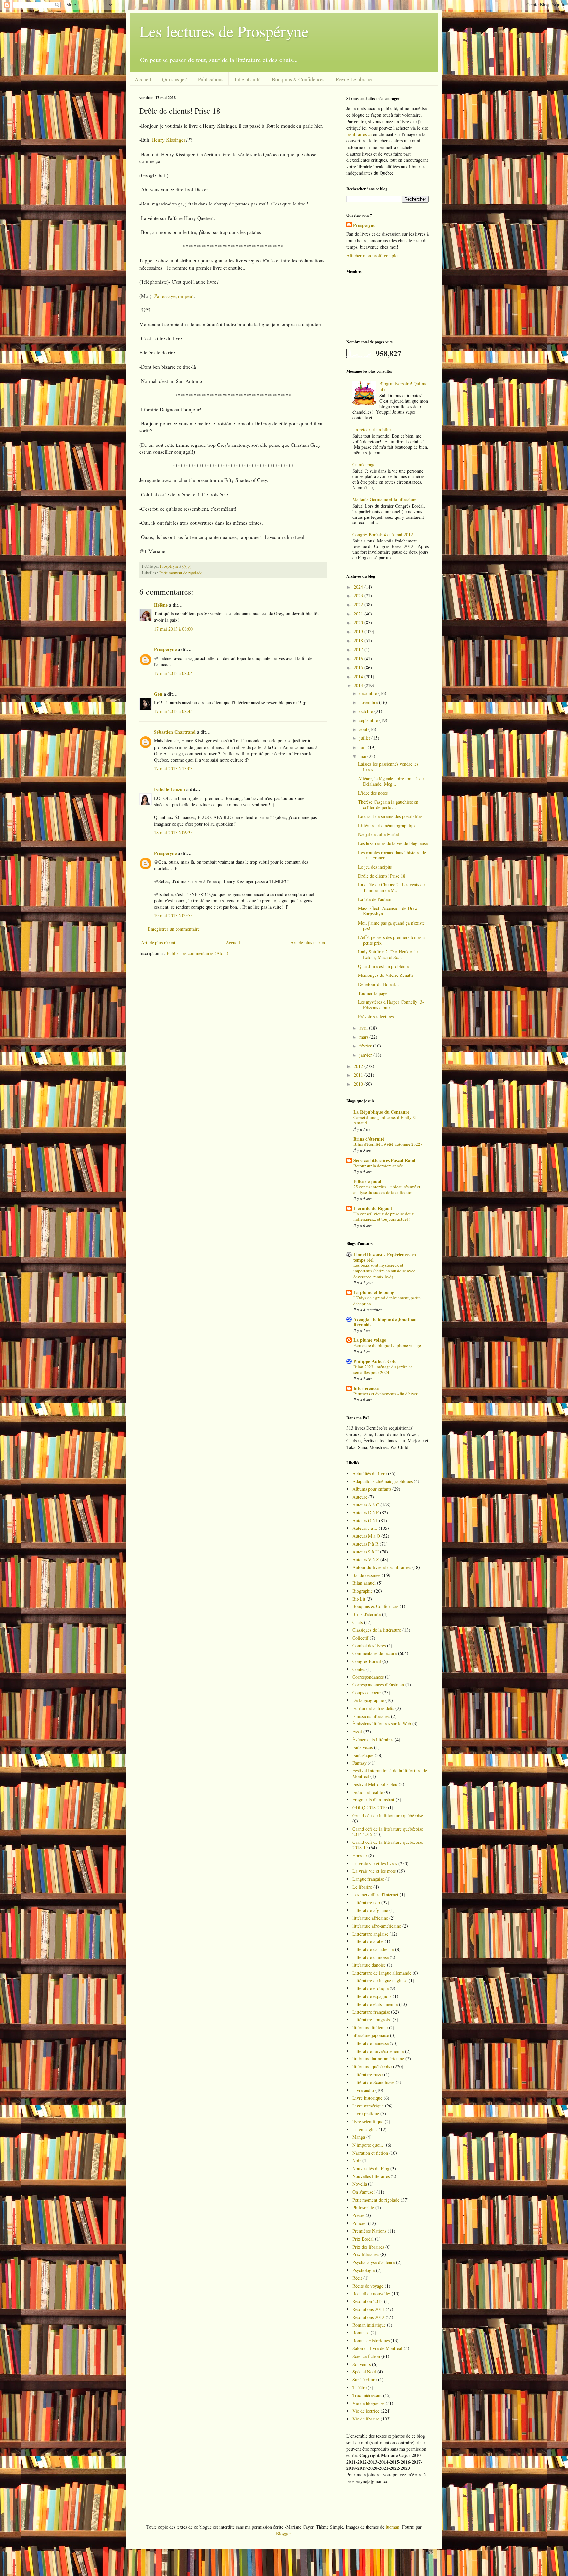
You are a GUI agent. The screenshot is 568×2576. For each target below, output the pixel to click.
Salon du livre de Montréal (377, 2348)
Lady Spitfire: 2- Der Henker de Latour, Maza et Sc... (388, 954)
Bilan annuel (364, 1583)
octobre (367, 711)
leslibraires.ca (359, 134)
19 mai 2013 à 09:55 (173, 915)
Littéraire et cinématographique (387, 825)
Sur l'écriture (365, 2380)
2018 (359, 641)
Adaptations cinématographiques (382, 1481)
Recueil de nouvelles (371, 2293)
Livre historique (367, 2098)
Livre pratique (366, 2114)
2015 (359, 668)
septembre (369, 720)
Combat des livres (369, 1645)
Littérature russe (367, 2074)
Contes (359, 1669)
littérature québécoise (372, 2067)
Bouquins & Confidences (298, 79)
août (364, 729)
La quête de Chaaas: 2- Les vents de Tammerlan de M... (391, 887)
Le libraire (362, 1887)
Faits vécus (363, 1747)
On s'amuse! (364, 2192)
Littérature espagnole (372, 1996)
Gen (158, 694)
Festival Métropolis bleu (375, 1784)
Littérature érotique (370, 1988)
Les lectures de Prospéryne (224, 31)
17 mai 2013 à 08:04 (173, 673)
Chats (357, 1622)
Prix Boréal (363, 2239)
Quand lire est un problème (383, 966)
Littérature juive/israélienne (378, 2051)
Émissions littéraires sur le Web (382, 1724)
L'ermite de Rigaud (373, 1208)
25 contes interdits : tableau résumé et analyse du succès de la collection (387, 1189)
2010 (359, 1084)
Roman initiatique (369, 2325)
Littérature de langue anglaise (380, 1980)
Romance (361, 2333)
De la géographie (368, 1700)
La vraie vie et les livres (375, 1863)
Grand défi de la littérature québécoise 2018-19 (388, 1845)
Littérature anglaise (370, 1934)
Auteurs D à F (366, 1513)
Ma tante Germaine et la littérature (384, 499)
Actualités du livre (369, 1473)
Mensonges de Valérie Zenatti (385, 975)
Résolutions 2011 (368, 2309)
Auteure (360, 1497)
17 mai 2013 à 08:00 (173, 629)
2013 (359, 685)
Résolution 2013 (367, 2301)
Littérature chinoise (370, 1957)
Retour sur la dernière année (378, 1166)
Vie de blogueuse (368, 2403)
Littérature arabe (368, 1941)
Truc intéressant (367, 2395)
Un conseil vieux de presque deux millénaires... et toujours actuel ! (384, 1216)
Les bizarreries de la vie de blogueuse (393, 843)
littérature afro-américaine (377, 1926)
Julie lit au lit (248, 79)
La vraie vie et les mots (374, 1871)
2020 (359, 623)
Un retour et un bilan (372, 430)
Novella (360, 2184)
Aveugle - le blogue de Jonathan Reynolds (385, 1322)
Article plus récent (158, 942)
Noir (357, 2161)
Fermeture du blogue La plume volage (387, 1345)
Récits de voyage (368, 2286)
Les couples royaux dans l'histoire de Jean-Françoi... (392, 855)
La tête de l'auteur (375, 899)
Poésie (358, 2215)
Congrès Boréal (367, 1661)
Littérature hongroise (372, 2020)
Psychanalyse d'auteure (374, 2262)
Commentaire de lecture (375, 1653)
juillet (365, 738)
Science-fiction (366, 2356)
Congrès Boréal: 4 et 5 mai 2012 (383, 534)
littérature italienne (370, 2027)
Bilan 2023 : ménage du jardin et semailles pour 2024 (383, 1370)
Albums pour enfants (372, 1489)
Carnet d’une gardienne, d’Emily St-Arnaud (385, 1120)
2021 (359, 614)
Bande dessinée (366, 1575)
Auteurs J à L (365, 1528)
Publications (211, 79)
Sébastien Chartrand (175, 732)
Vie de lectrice (366, 2411)
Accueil (143, 79)
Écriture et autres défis (373, 1708)
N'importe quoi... (368, 2145)
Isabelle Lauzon (170, 789)
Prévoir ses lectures (376, 1016)
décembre (369, 693)
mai (363, 756)
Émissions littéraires (371, 1716)
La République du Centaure (381, 1112)
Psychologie (364, 2270)
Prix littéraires (366, 2254)
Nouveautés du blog (371, 2168)
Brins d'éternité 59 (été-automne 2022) (388, 1144)
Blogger (283, 2533)
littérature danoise (369, 1965)
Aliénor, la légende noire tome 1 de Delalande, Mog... (391, 781)
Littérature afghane (370, 1910)
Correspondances (368, 1677)
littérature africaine (370, 1918)
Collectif (360, 1638)
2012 (359, 1066)
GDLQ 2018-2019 (369, 1807)
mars (364, 1037)
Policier (360, 2223)
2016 (359, 658)
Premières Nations (369, 2231)
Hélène (161, 605)
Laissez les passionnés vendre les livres (388, 767)
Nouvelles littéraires (371, 2176)
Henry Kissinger (169, 140)
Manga (359, 2137)
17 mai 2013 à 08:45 (173, 711)
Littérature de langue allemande (382, 1973)
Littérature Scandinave (373, 2082)
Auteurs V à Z (366, 1560)
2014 (359, 676)
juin (364, 747)
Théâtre (359, 2387)
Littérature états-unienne (375, 2004)
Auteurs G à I (365, 1520)
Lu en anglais (365, 2129)
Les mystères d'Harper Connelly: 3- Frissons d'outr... (391, 1005)
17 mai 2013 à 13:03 (173, 769)
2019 (359, 631)
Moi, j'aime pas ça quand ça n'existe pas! (391, 926)
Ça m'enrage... (366, 464)
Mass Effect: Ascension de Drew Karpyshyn (388, 911)
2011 (359, 1075)
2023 (359, 596)
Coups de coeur (367, 1692)
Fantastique (363, 1755)
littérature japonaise (371, 2035)
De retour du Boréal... (379, 984)
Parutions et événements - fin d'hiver (385, 1394)
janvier (366, 1055)
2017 (359, 650)
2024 (359, 587)
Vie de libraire (366, 2419)
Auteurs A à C (366, 1505)
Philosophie (363, 2208)
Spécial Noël (364, 2372)
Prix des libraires (368, 2247)
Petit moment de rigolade (181, 573)
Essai (357, 1732)
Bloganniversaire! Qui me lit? (403, 386)
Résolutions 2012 (368, 2317)
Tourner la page (373, 993)
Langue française (368, 1879)
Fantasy (359, 1763)
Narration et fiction (370, 2153)
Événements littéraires (373, 1739)
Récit (357, 2278)
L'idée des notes (373, 793)
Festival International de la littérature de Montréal (390, 1773)
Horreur (360, 1855)
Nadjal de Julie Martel (379, 834)
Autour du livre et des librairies (382, 1567)
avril (364, 1028)
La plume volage (370, 1340)
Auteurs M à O (366, 1536)
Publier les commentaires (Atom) (198, 953)
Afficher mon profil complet (373, 256)
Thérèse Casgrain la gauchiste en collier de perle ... (388, 805)
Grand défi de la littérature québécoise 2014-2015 (388, 1832)
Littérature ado (366, 1902)
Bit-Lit (359, 1599)
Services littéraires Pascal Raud (384, 1160)
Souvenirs (362, 2364)
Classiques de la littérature (377, 1630)
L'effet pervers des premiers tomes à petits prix (391, 940)
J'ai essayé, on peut (174, 296)
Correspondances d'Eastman (378, 1685)
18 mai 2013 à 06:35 (173, 833)
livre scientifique (368, 2121)
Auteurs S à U (366, 1552)
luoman (392, 2527)
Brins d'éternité (369, 1139)
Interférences (366, 1388)
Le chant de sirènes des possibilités (390, 816)
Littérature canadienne (373, 1949)
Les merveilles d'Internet (375, 1895)
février (366, 1046)
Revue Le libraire (354, 79)
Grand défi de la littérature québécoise (388, 1815)
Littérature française (371, 2012)
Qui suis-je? (174, 79)
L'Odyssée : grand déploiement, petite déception (387, 1300)
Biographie (363, 1591)
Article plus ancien (308, 942)
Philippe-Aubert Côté (375, 1361)
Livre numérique (368, 2106)
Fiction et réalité (368, 1792)
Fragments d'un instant (373, 1800)
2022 (359, 604)
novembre (369, 702)
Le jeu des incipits (375, 867)
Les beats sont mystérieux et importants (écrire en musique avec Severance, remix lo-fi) (384, 1271)
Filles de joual (367, 1181)
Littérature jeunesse (370, 2043)
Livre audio (363, 2090)
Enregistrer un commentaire (174, 929)
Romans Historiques (371, 2340)
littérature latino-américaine (378, 2059)
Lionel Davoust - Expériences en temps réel (385, 1257)
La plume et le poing (374, 1292)
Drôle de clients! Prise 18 (382, 876)
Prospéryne (165, 649)
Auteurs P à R (365, 1544)
